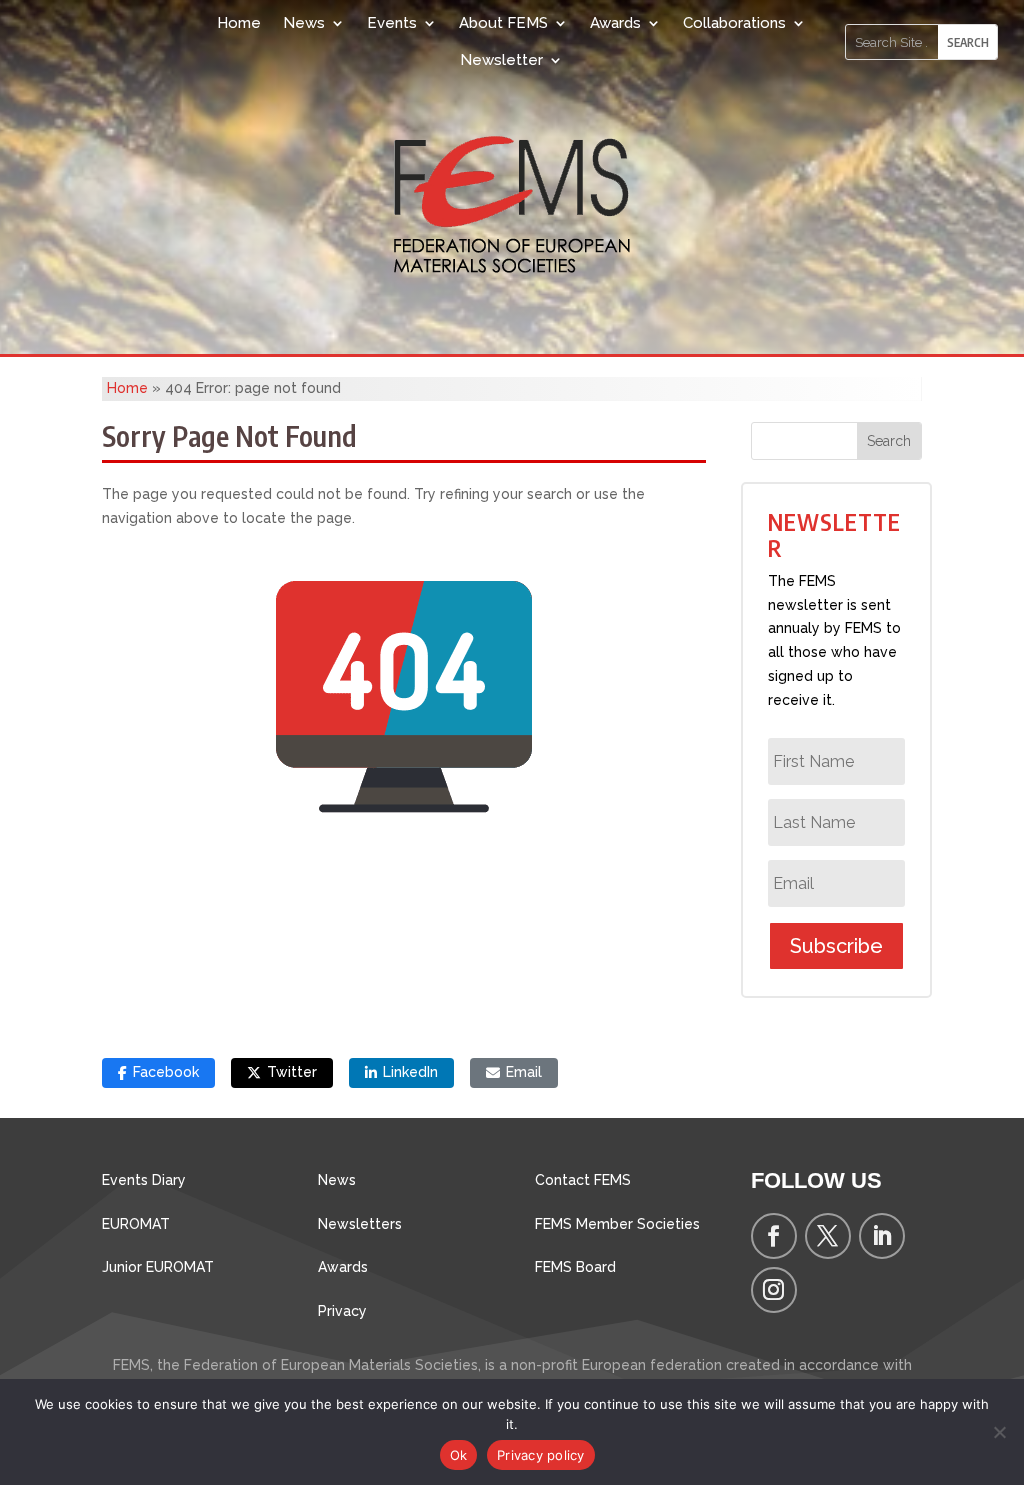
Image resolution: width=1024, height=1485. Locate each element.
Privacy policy (541, 1455)
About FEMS (503, 23)
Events (392, 23)
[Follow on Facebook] (774, 1236)
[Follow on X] (828, 1236)
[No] (999, 1432)
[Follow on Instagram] (774, 1290)
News (304, 23)
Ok (459, 1455)
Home (239, 23)
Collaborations (734, 23)
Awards (615, 23)
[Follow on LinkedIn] (882, 1236)
